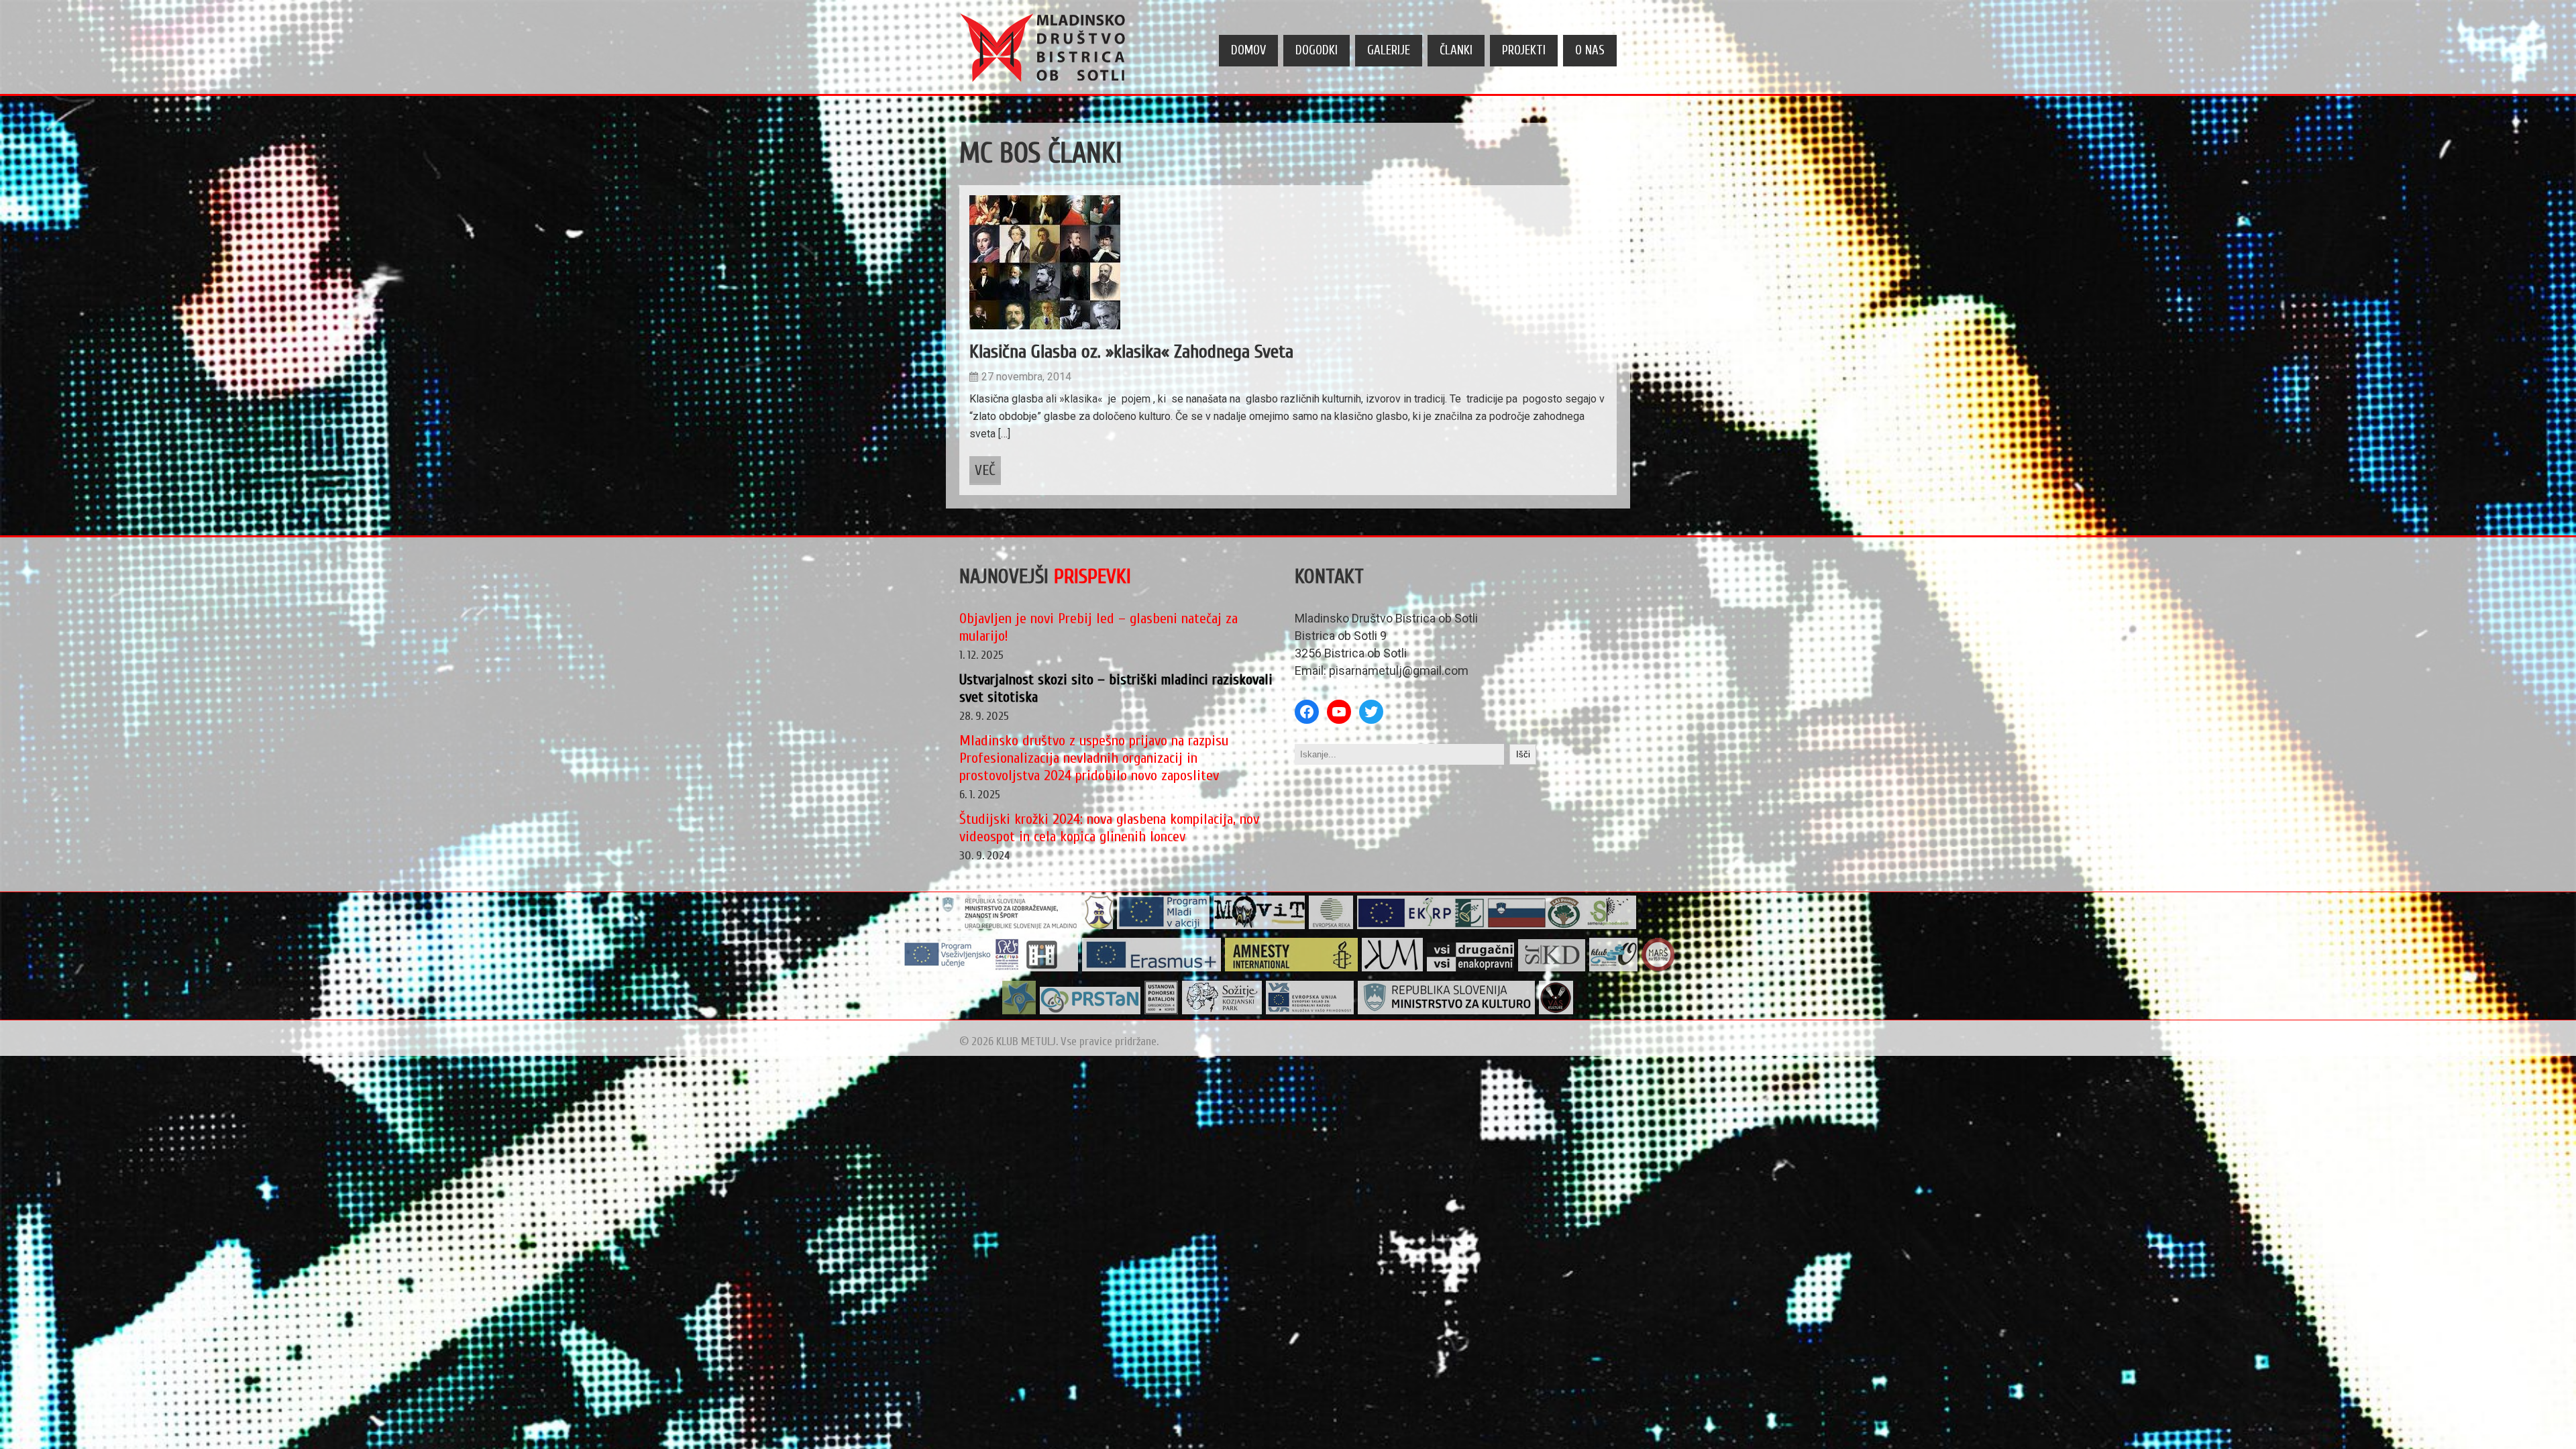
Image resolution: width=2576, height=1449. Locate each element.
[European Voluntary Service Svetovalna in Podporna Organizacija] (1019, 1011)
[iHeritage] (990, 968)
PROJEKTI (1524, 50)
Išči (1523, 754)
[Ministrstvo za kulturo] (1447, 1011)
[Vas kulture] (1556, 1011)
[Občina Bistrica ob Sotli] (1099, 926)
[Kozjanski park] (1222, 1011)
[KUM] (1393, 968)
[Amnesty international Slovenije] (1292, 968)
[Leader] (1497, 926)
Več (985, 470)
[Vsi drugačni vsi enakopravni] (1471, 968)
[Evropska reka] (1331, 926)
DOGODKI (1317, 50)
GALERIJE (1389, 50)
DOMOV (1248, 50)
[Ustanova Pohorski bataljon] (1162, 1011)
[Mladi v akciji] (1164, 926)
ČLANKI (1456, 50)
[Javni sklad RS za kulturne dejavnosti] (1552, 968)
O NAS (1590, 50)
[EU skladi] (1310, 1011)
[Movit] (1259, 926)
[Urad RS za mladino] (1010, 926)
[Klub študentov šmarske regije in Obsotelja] (1614, 968)
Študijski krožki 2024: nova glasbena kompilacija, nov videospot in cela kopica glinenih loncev (1109, 828)
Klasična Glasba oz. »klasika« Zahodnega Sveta (1131, 352)
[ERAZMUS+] (1152, 968)
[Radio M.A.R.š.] (1658, 968)
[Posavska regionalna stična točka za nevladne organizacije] (1090, 1011)
